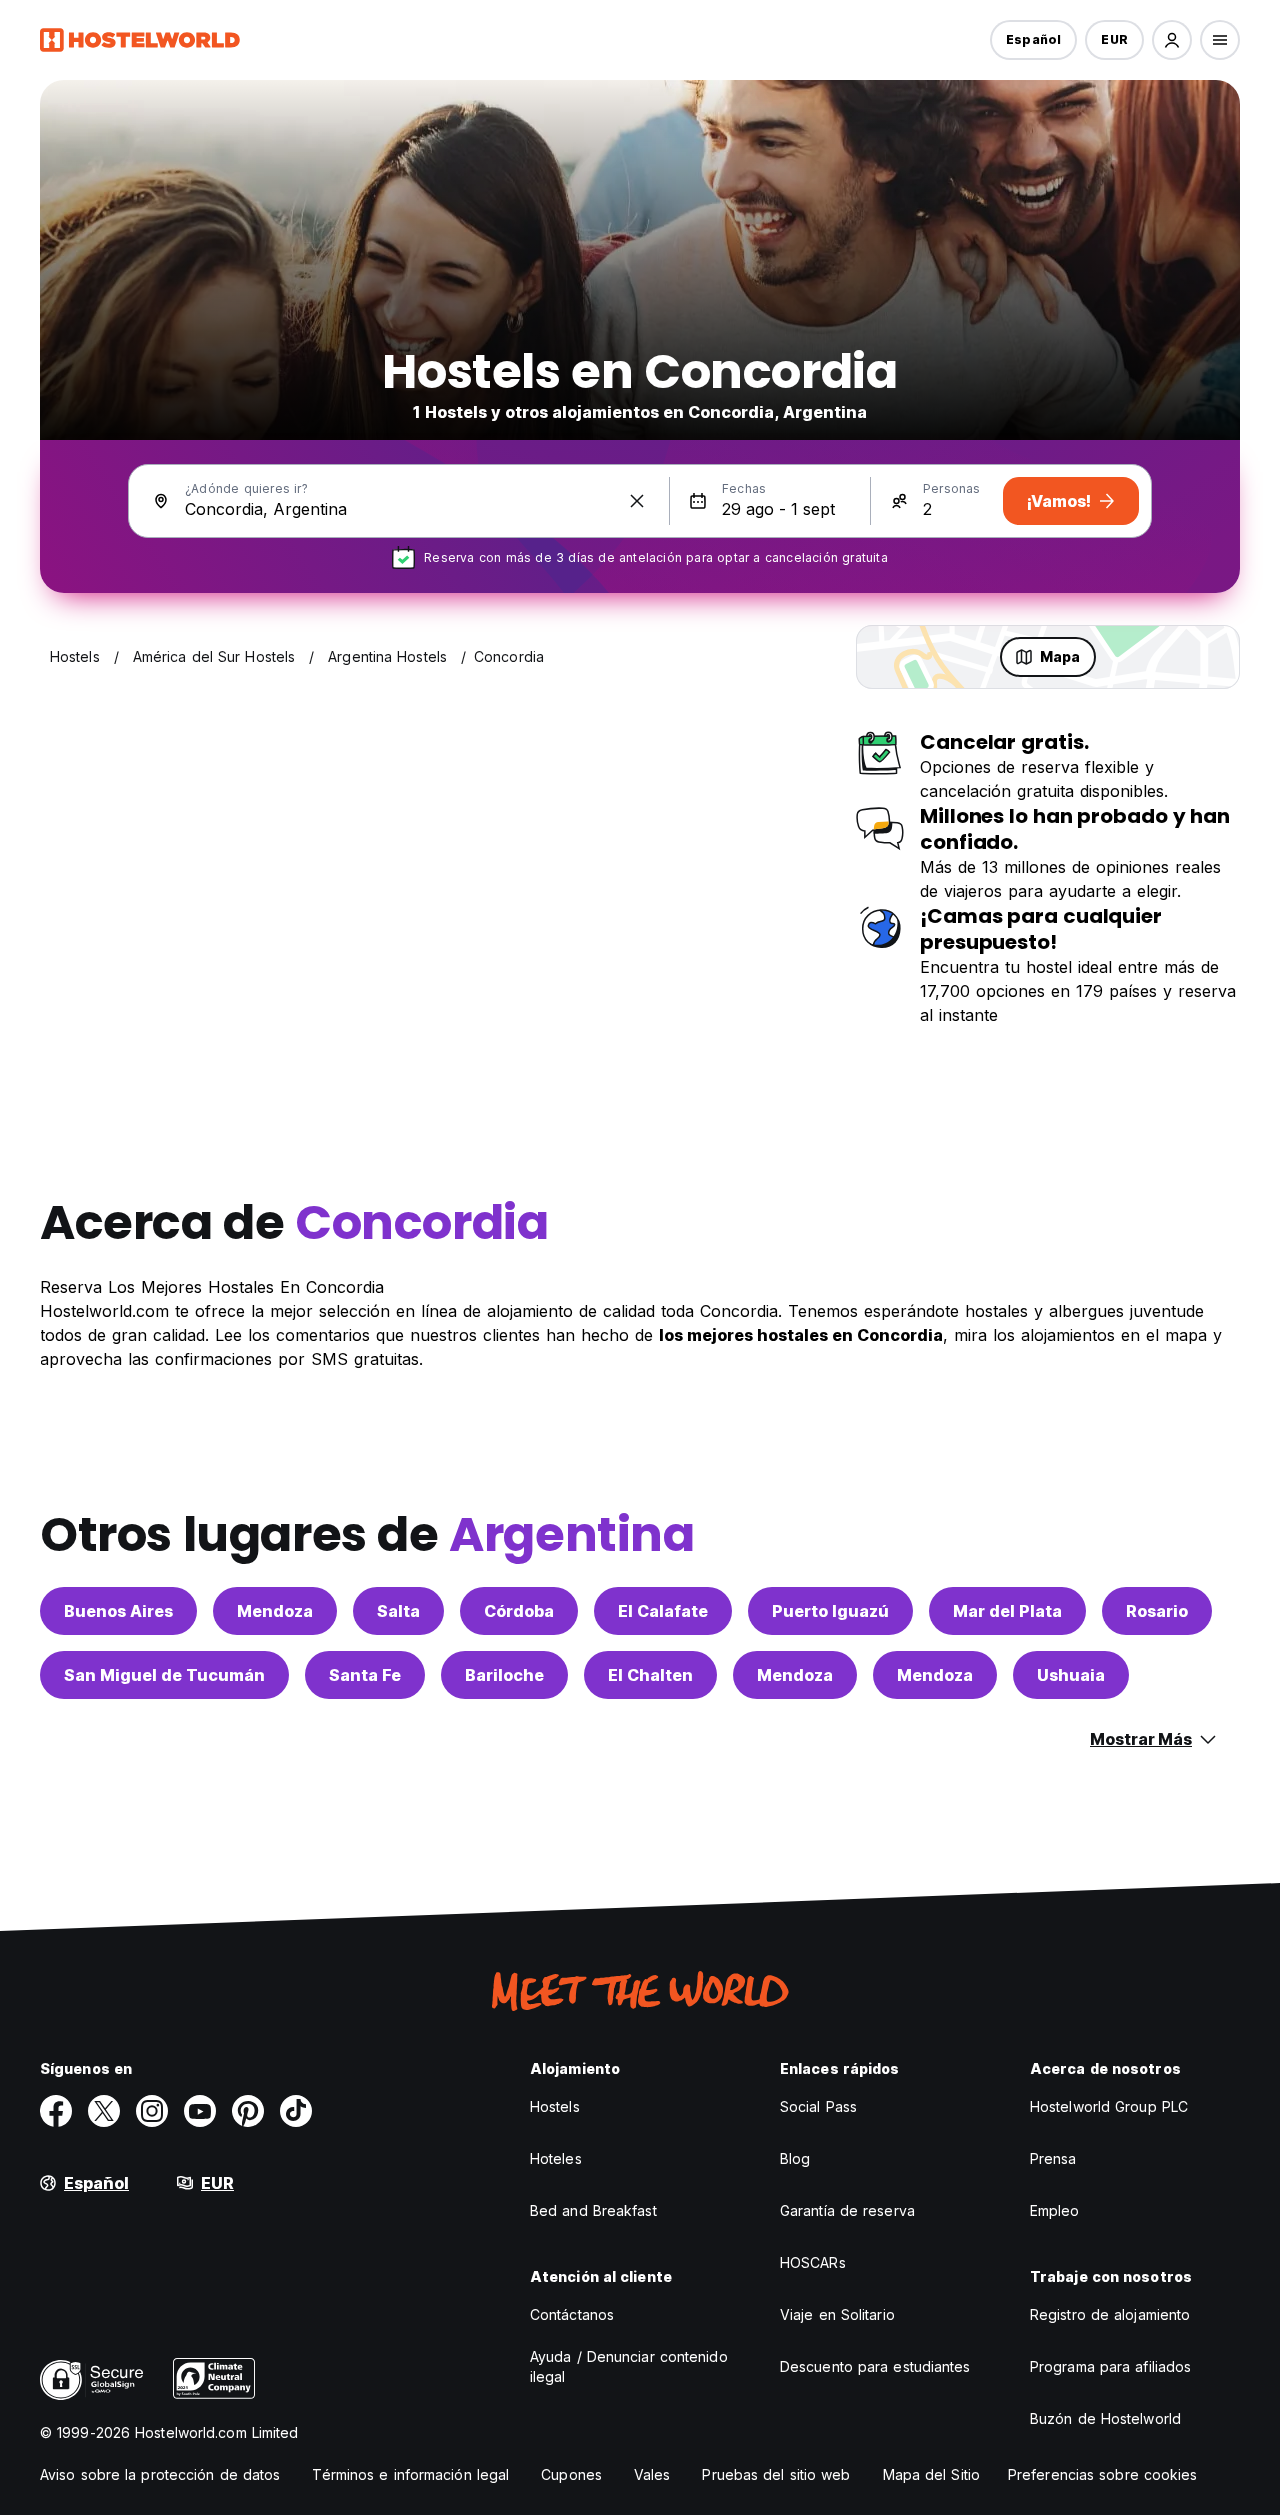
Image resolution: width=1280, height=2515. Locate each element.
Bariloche (504, 1675)
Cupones (571, 2474)
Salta (398, 1611)
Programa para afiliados (1110, 2366)
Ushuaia (1071, 1675)
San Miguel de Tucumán (164, 1675)
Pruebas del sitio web (776, 2474)
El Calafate (663, 1611)
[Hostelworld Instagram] (152, 2111)
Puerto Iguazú (830, 1611)
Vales (652, 2474)
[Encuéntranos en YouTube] (200, 2111)
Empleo (1055, 2210)
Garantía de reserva (847, 2210)
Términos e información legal (410, 2474)
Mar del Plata (1007, 1611)
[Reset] (637, 501)
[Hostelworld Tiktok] (296, 2111)
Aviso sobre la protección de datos (160, 2474)
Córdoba (519, 1611)
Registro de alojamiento (1110, 2314)
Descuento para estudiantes (875, 2366)
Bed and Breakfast (593, 2210)
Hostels (555, 2106)
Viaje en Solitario (837, 2314)
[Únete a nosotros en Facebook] (56, 2111)
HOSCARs (813, 2262)
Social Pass (818, 2106)
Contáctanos (572, 2314)
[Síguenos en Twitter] (104, 2111)
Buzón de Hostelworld (1105, 2418)
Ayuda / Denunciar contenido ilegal (629, 2366)
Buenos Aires (118, 1611)
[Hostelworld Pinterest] (248, 2111)
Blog (795, 2158)
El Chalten (650, 1675)
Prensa (1053, 2158)
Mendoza (275, 1611)
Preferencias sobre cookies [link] (1103, 2474)
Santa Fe (365, 1675)
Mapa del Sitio (931, 2474)
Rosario (1157, 1611)
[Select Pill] (1172, 40)
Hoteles (556, 2158)
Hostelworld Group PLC (1109, 2106)
